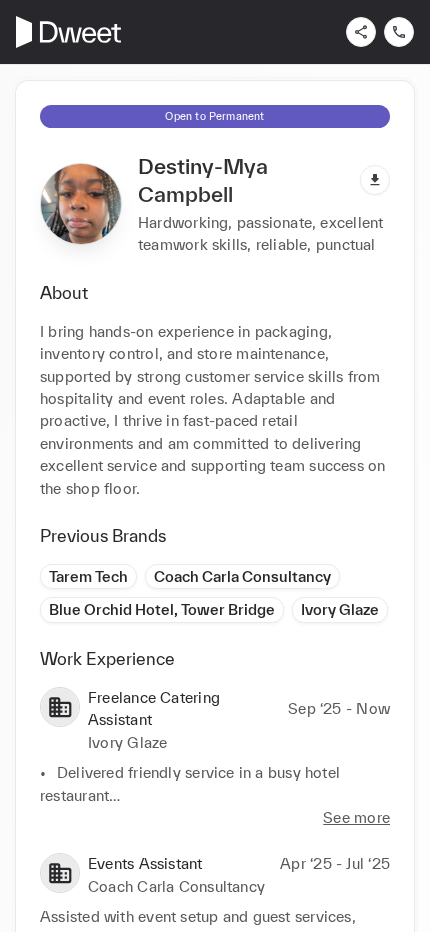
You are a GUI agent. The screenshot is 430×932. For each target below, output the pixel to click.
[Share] (361, 32)
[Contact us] (399, 32)
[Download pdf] (375, 180)
